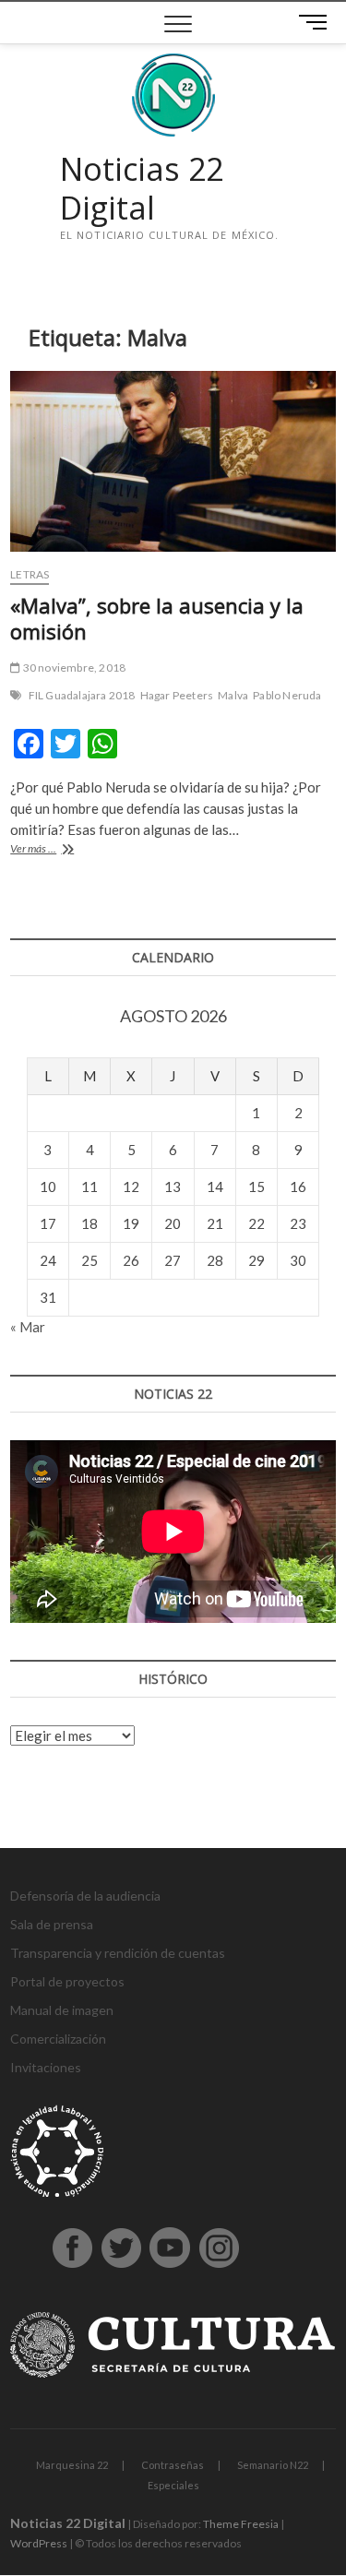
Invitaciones (46, 2067)
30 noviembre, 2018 (73, 668)
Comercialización (58, 2039)
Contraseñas (173, 2465)
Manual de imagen (62, 2010)
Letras (30, 574)
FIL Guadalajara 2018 (82, 695)
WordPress (39, 2543)
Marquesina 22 (72, 2465)
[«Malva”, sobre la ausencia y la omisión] (173, 461)
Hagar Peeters (177, 695)
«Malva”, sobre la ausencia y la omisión (157, 618)
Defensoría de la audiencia (85, 1896)
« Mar (28, 1327)
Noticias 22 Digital (142, 189)
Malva (233, 695)
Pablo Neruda (287, 695)
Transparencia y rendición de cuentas (118, 1953)
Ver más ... (53, 850)
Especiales (173, 2485)
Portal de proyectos (67, 1981)
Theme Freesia (241, 2524)
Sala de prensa (52, 1924)
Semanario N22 (273, 2465)
